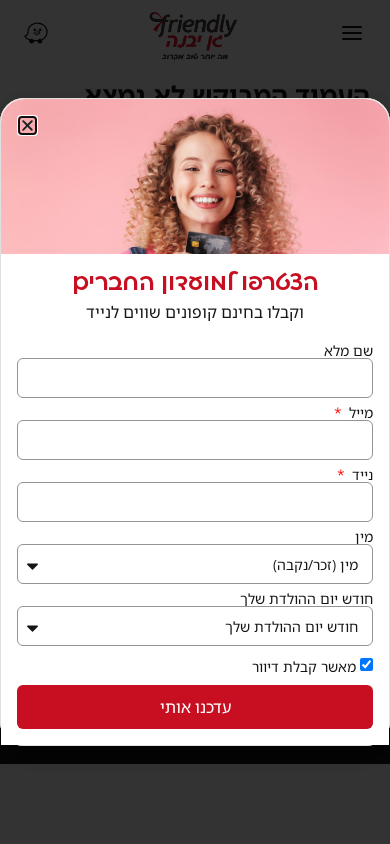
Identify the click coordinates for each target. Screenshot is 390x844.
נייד (360, 475)
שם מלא (348, 351)
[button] (27, 125)
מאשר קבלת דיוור (304, 666)
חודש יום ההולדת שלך (306, 599)
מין (364, 537)
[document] (195, 422)
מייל (359, 413)
